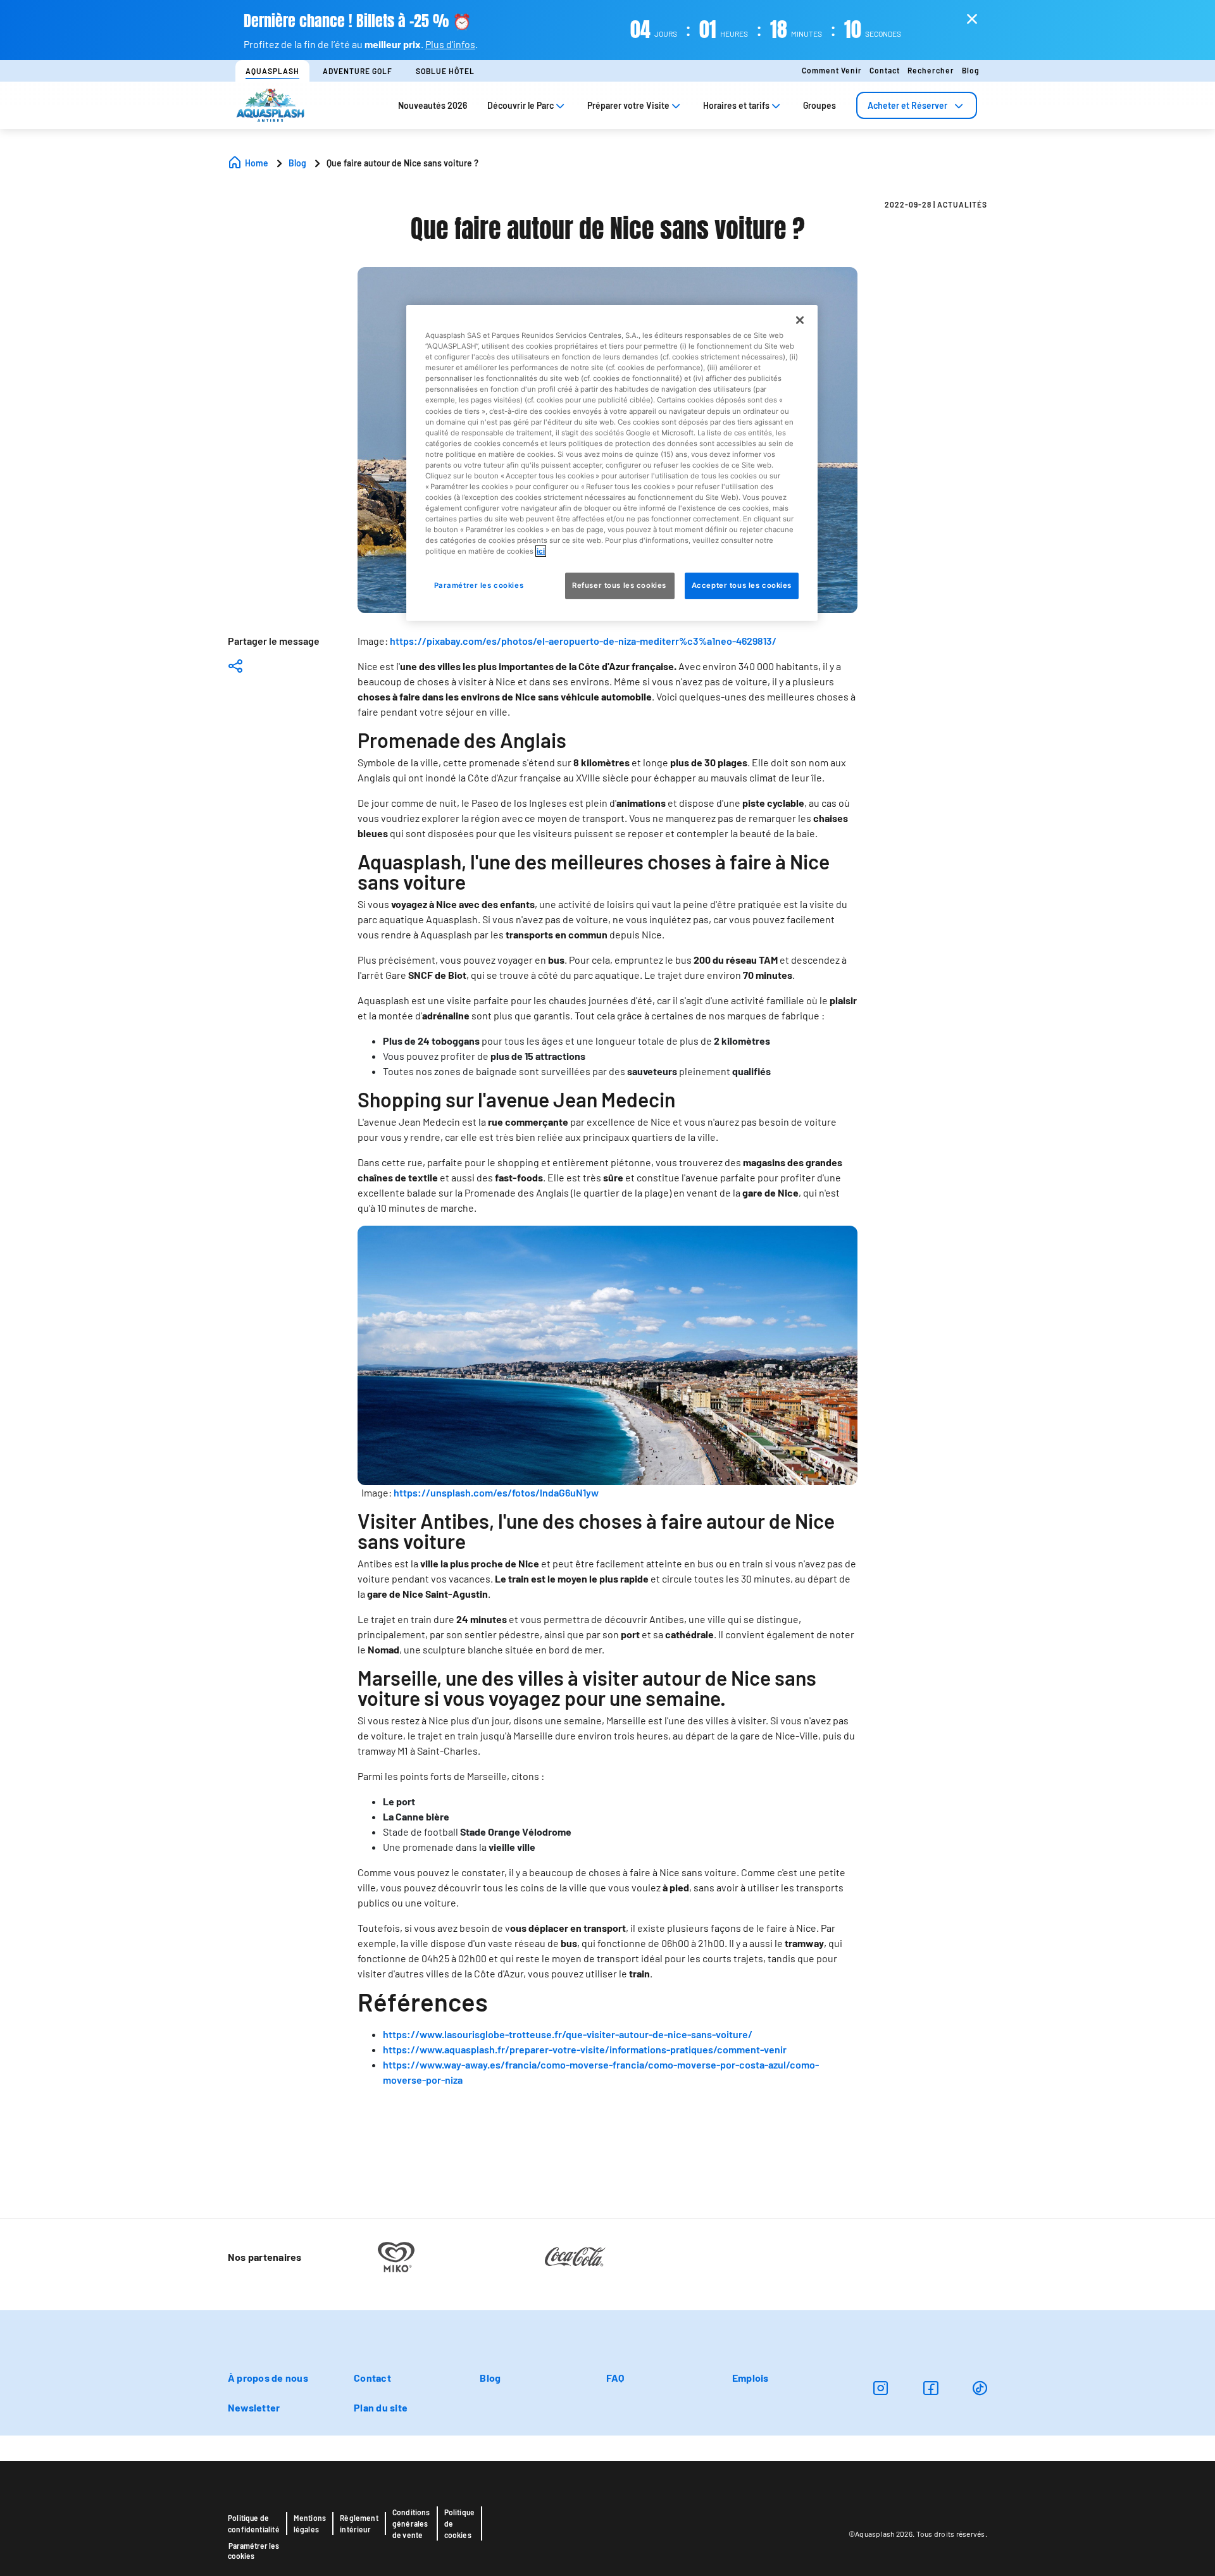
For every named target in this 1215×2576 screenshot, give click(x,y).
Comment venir (832, 70)
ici (541, 551)
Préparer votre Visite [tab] (628, 105)
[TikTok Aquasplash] (980, 2388)
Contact (885, 70)
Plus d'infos (450, 44)
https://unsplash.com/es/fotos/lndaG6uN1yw (496, 1492)
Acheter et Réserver (907, 105)
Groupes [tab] (819, 105)
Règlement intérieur (359, 2523)
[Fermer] (800, 320)
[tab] (917, 105)
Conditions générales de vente (411, 2523)
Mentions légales (310, 2523)
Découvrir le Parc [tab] (520, 105)
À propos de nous (268, 2378)
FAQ (615, 2378)
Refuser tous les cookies (620, 585)
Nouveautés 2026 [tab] (433, 105)
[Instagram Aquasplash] (881, 2388)
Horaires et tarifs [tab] (736, 105)
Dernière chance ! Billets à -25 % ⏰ (358, 21)
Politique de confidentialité (254, 2523)
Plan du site (381, 2407)
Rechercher (931, 70)
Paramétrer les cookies (253, 2551)
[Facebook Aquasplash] (931, 2388)
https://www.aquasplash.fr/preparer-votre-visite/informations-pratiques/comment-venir (585, 2049)
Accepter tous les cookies (742, 585)
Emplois (751, 2378)
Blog (971, 70)
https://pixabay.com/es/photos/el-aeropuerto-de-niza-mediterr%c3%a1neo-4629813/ (583, 641)
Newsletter (254, 2407)
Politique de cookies (460, 2523)
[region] (612, 463)
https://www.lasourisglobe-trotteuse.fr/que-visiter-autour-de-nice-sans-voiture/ (568, 2034)
